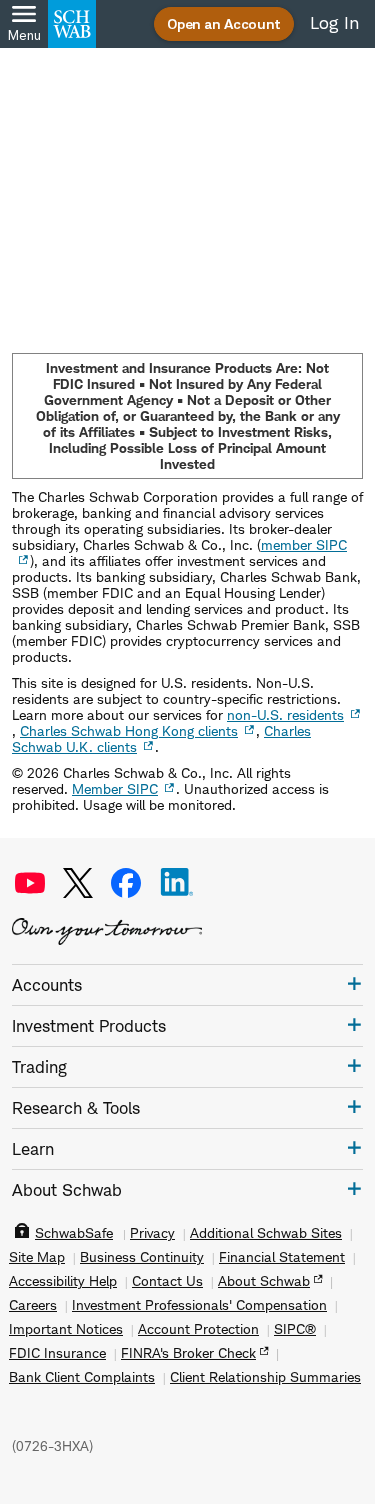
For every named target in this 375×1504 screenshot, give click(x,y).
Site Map (37, 1257)
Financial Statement (282, 1257)
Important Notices (66, 1329)
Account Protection (198, 1329)
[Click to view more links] (354, 983)
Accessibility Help (63, 1281)
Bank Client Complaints (82, 1377)
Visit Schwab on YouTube (30, 883)
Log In (334, 23)
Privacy (152, 1233)
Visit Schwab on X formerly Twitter (78, 883)
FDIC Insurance (57, 1353)
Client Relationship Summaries (265, 1377)
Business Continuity (142, 1257)
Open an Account (224, 23)
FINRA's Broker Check (188, 1353)
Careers (33, 1305)
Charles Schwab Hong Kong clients (129, 730)
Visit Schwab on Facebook (126, 883)
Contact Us (167, 1281)
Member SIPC (115, 788)
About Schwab (264, 1281)
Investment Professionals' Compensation (199, 1305)
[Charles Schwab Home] (72, 24)
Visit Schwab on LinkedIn (177, 883)
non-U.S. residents (285, 714)
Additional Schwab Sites (266, 1233)
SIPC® (295, 1329)
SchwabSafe (74, 1233)
